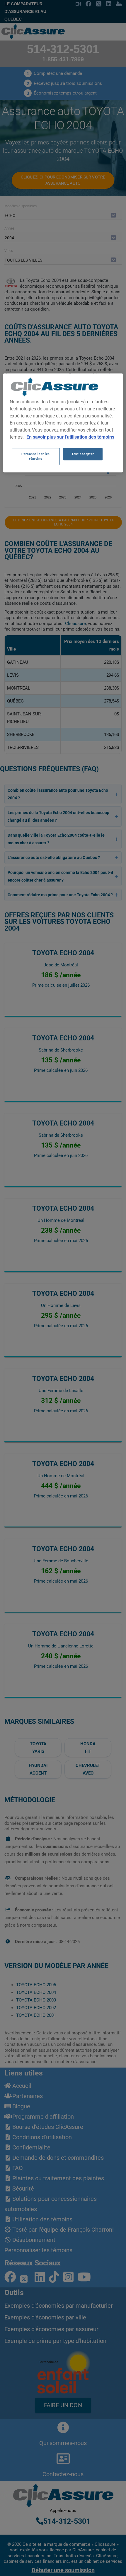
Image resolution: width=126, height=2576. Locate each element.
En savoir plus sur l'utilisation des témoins (70, 437)
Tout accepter (83, 454)
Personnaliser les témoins (36, 456)
